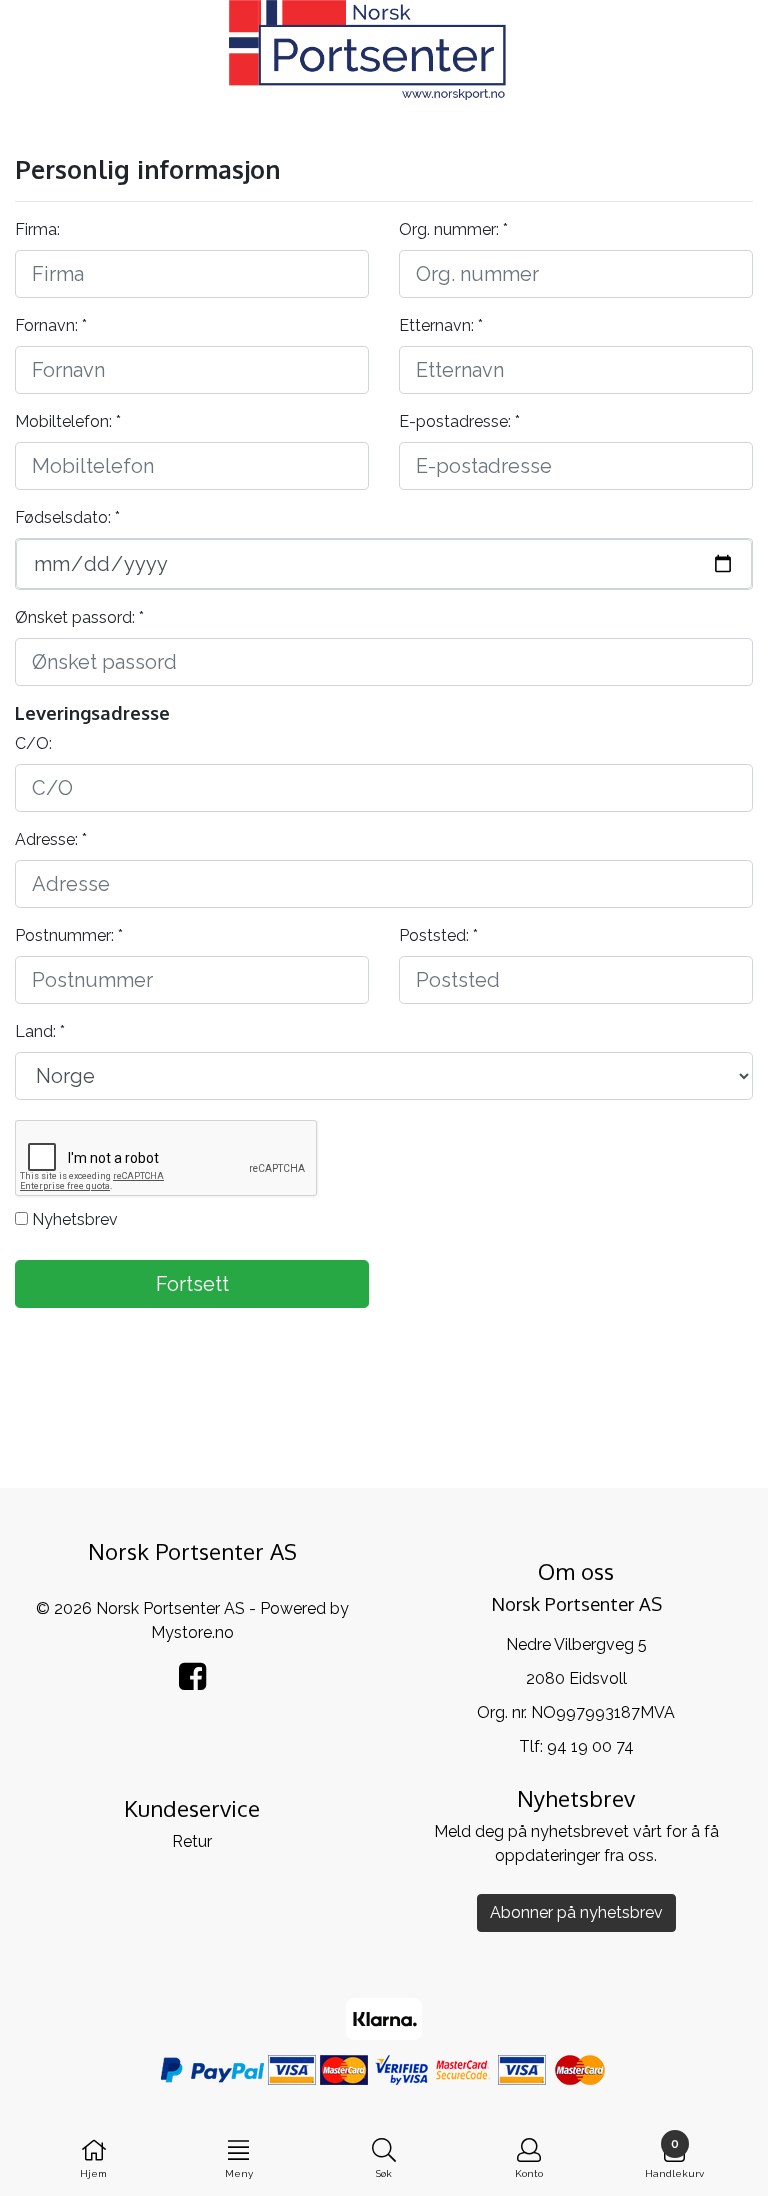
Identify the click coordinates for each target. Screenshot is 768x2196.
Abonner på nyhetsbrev (576, 1912)
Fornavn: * (51, 325)
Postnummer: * (69, 935)
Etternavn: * (441, 325)
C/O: (33, 743)
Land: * (40, 1031)
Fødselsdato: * (67, 517)
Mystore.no (192, 1632)
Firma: (37, 229)
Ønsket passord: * (79, 617)
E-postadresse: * (459, 421)
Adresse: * (51, 839)
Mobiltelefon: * (68, 421)
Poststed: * (438, 935)
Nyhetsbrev (73, 1219)
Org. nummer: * (453, 229)
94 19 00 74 (590, 1746)
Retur (192, 1841)
